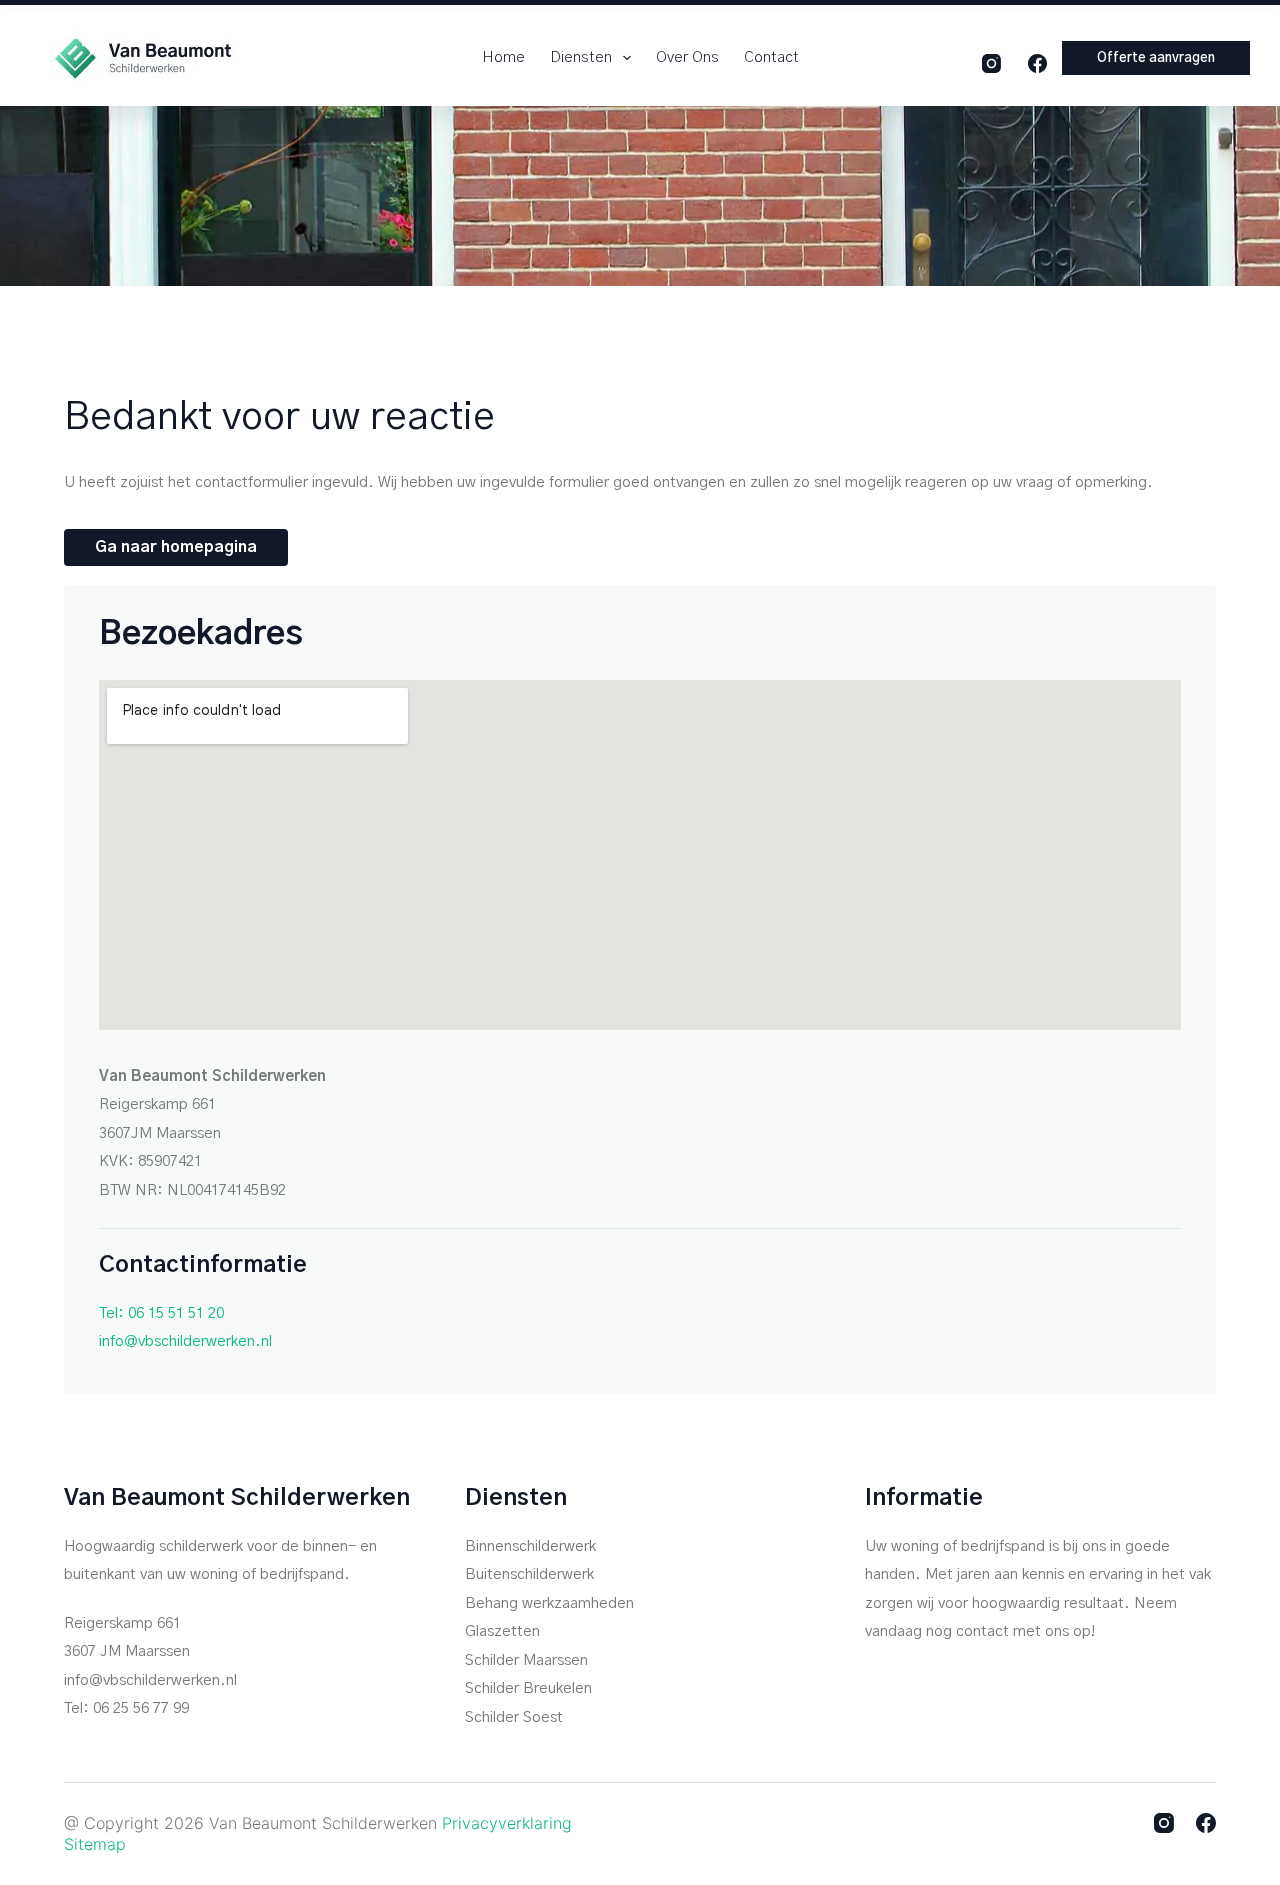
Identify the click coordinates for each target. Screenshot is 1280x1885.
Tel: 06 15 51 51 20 (161, 1313)
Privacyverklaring (507, 1823)
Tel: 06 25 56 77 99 (126, 1708)
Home (503, 57)
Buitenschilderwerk (529, 1574)
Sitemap (95, 1844)
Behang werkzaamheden (549, 1603)
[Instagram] (991, 63)
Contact (771, 57)
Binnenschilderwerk (530, 1546)
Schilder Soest (514, 1717)
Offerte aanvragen (1156, 58)
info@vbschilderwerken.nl (185, 1341)
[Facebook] (1037, 63)
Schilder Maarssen (526, 1660)
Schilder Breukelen (528, 1688)
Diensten (581, 57)
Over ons (687, 57)
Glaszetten (502, 1631)
